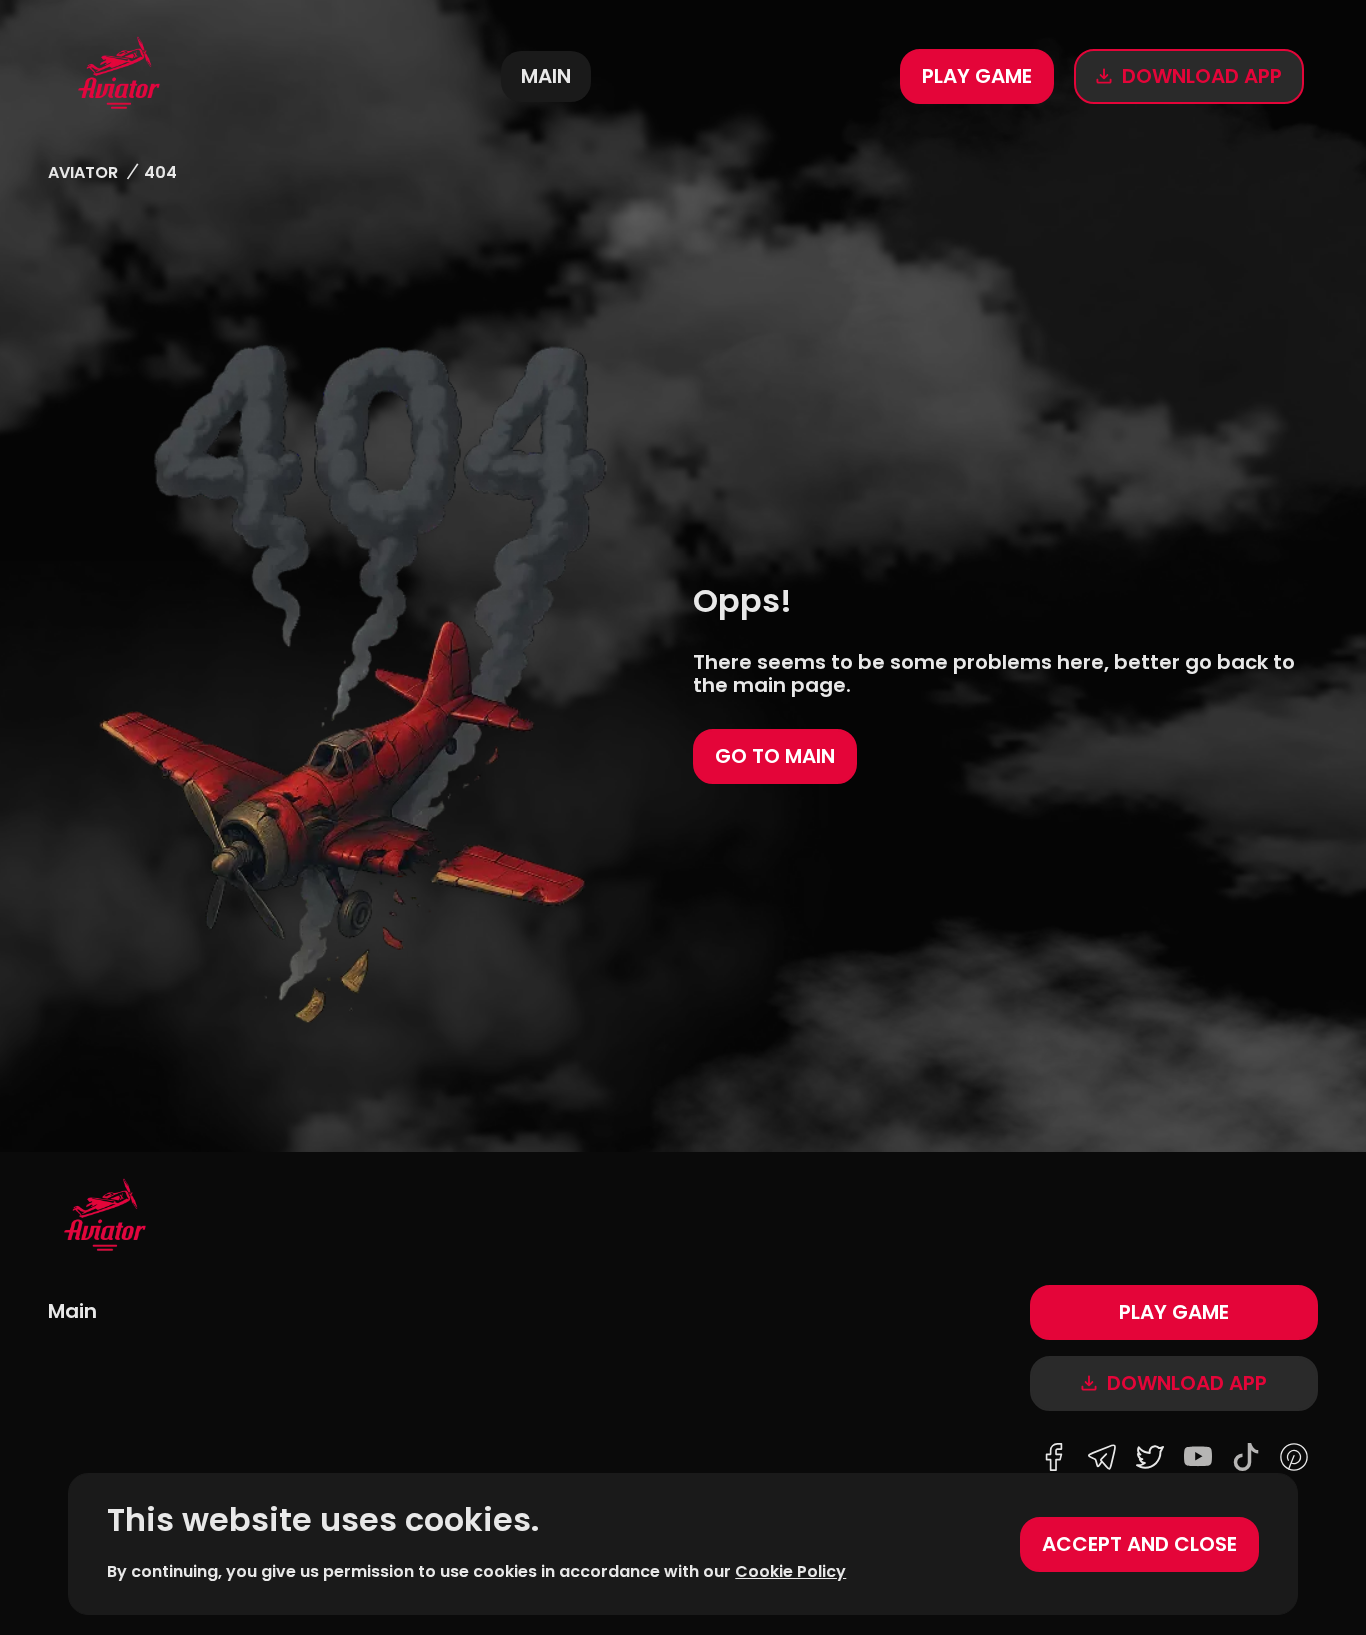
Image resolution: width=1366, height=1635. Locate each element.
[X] (1150, 1459)
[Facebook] (1054, 1459)
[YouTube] (1198, 1459)
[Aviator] (119, 76)
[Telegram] (1102, 1459)
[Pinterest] (1294, 1459)
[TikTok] (1246, 1459)
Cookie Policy (790, 1571)
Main (546, 76)
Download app (1202, 76)
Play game (977, 76)
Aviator (83, 172)
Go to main (775, 756)
